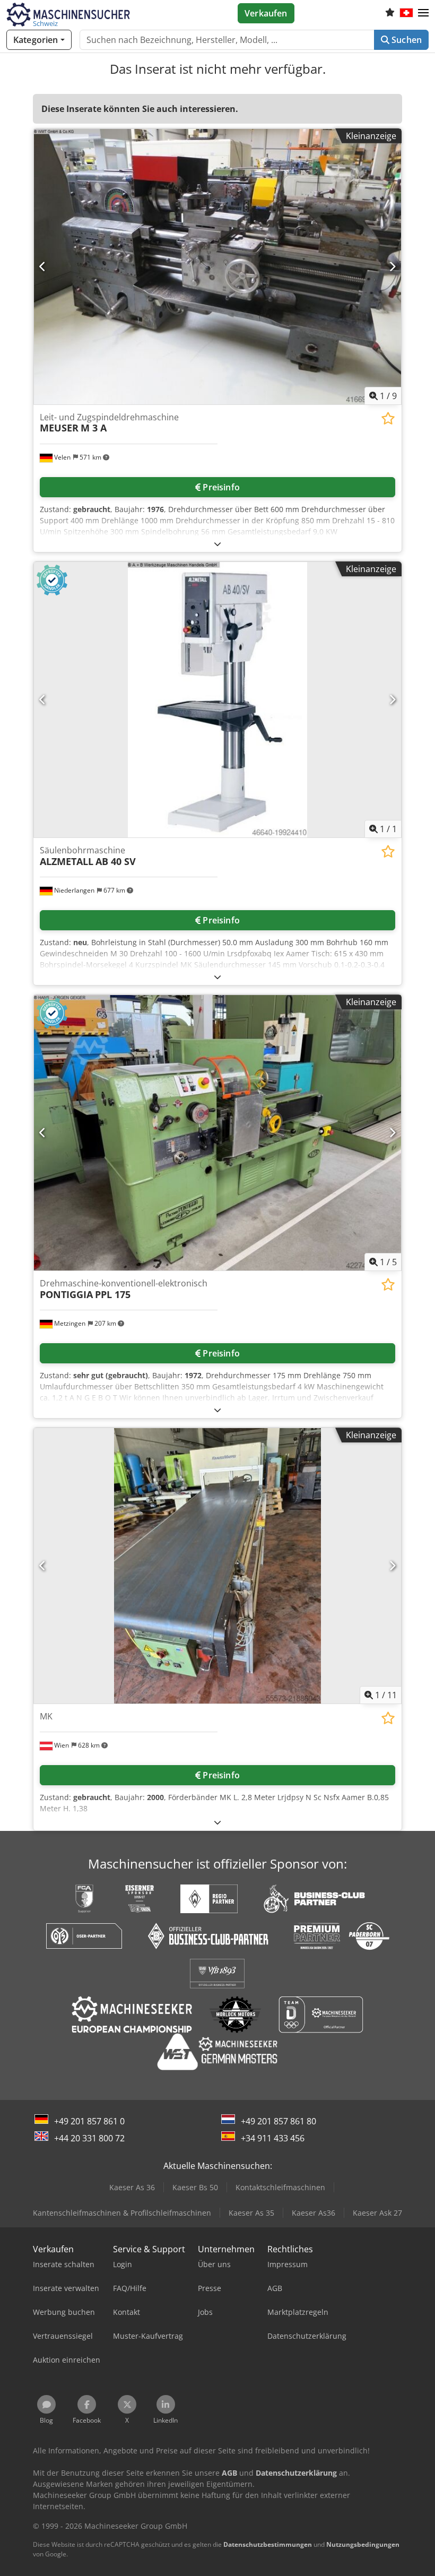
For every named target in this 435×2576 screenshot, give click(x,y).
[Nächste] (392, 266)
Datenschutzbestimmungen (268, 2544)
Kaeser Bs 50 (195, 2187)
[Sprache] (406, 13)
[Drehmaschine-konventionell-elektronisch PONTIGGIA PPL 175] (217, 1133)
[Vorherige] (43, 266)
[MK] (217, 1566)
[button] (423, 13)
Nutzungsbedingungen (363, 2544)
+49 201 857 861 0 (89, 2121)
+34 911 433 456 (273, 2138)
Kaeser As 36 (132, 2187)
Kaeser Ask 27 (377, 2213)
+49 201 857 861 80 (279, 2121)
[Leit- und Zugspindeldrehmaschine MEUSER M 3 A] (217, 267)
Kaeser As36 (314, 2213)
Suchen (406, 40)
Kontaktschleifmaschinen (280, 2187)
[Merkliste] (390, 13)
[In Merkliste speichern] (388, 418)
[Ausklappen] (217, 544)
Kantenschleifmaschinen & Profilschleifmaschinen (122, 2213)
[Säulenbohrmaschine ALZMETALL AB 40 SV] (217, 700)
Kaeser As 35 (251, 2213)
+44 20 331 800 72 (89, 2138)
